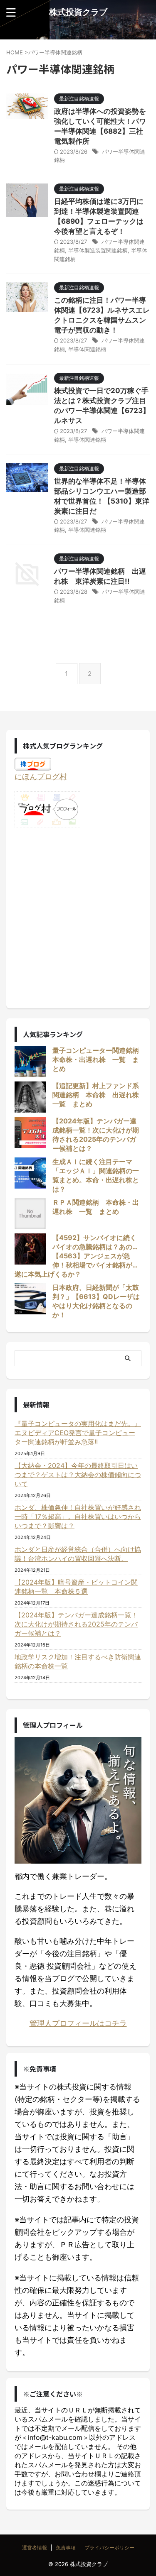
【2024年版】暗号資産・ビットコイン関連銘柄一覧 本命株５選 (76, 1587)
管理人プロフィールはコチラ (78, 2023)
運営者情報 (35, 2548)
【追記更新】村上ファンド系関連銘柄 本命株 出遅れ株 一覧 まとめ (99, 1095)
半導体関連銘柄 (87, 349)
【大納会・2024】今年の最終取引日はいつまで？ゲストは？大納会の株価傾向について (78, 1475)
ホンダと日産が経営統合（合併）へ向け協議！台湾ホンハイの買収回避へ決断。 (78, 1554)
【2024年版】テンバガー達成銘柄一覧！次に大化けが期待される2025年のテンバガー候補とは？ (76, 1624)
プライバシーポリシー (109, 2548)
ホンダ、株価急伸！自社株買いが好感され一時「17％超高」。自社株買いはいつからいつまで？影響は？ (78, 1517)
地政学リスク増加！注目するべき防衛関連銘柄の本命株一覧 (78, 1661)
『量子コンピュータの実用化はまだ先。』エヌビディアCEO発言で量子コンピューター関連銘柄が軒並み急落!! (78, 1433)
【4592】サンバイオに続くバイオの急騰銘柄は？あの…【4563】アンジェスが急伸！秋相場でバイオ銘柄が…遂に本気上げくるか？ (76, 1256)
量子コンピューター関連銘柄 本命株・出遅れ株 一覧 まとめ (99, 1059)
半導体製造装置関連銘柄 (98, 250)
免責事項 (66, 2548)
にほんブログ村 (41, 777)
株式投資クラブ (78, 12)
